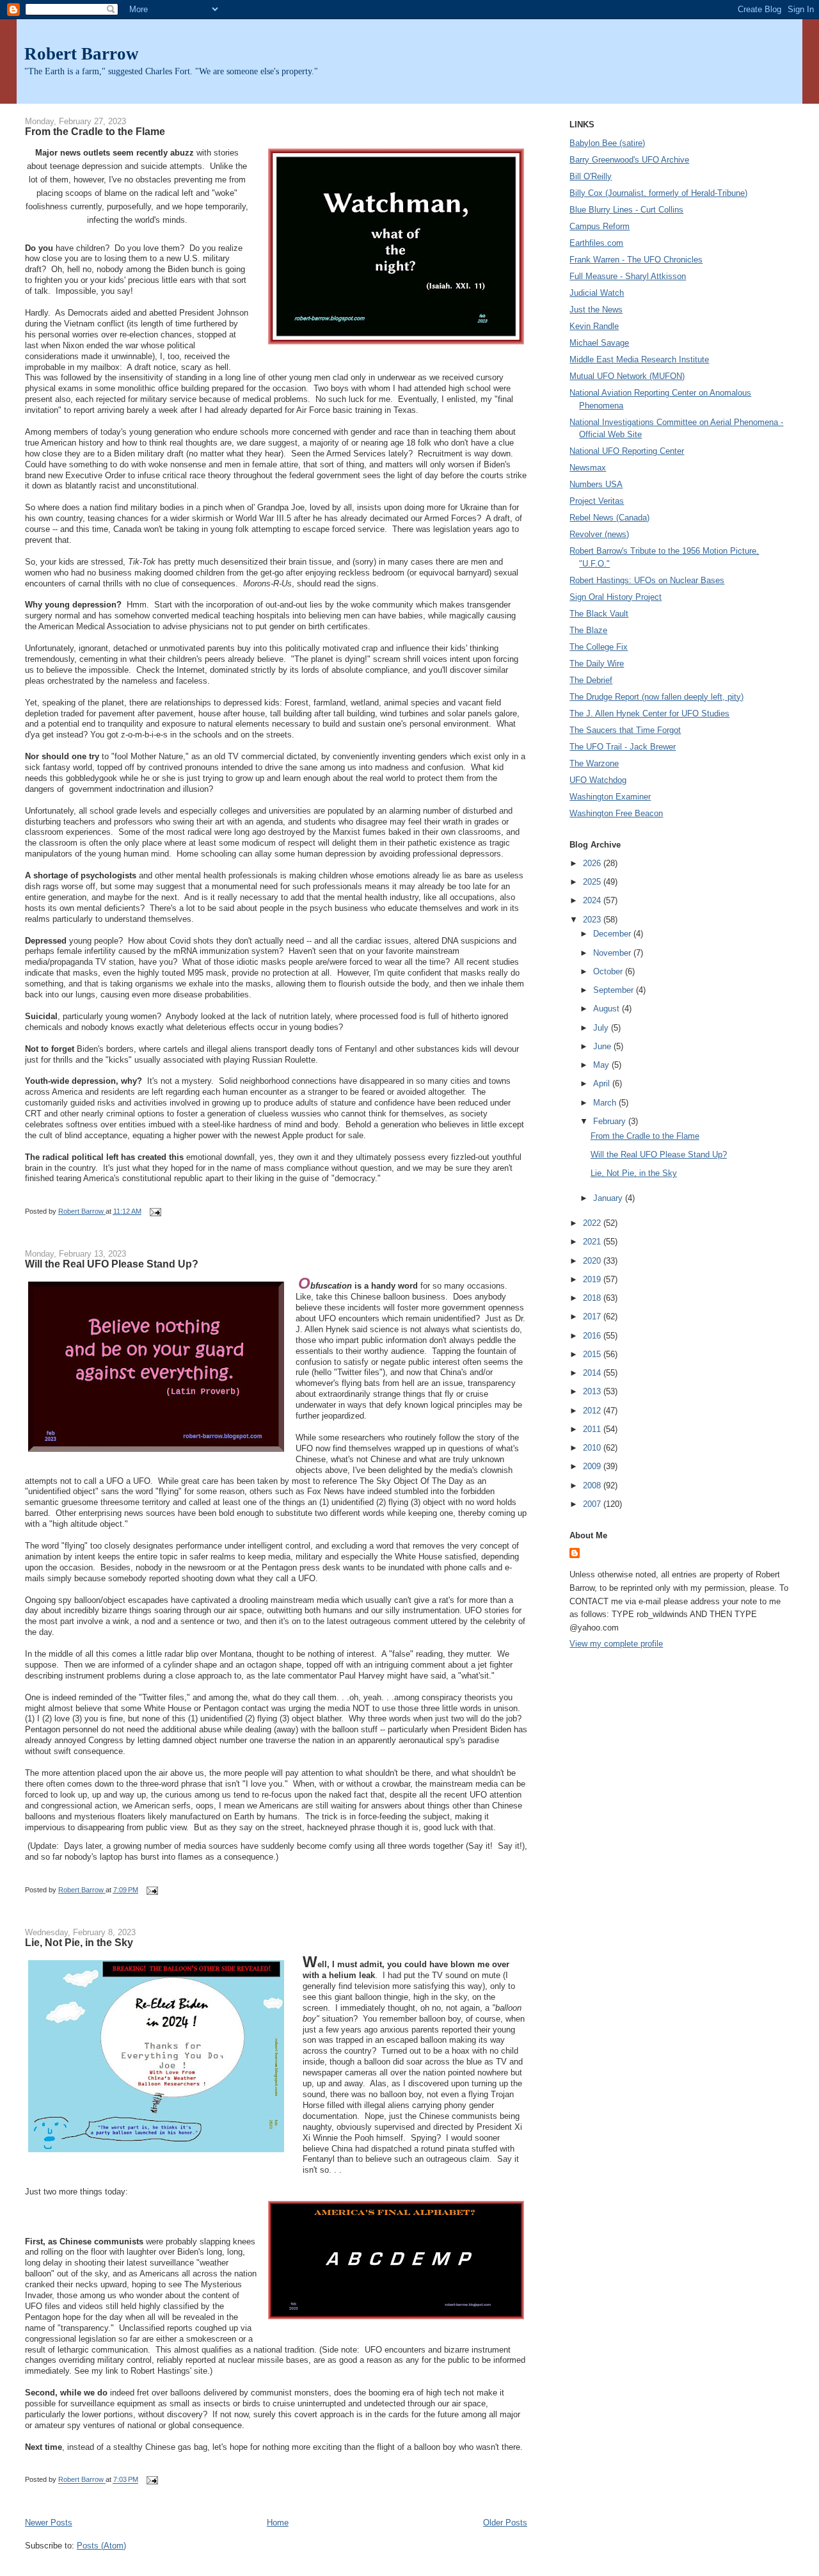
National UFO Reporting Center (627, 451)
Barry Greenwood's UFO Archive (629, 160)
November (613, 953)
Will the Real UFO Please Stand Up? (112, 1264)
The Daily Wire (597, 664)
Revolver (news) (599, 534)
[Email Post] (155, 1211)
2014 (593, 1373)
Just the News (596, 310)
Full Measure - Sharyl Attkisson (628, 276)
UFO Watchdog (598, 780)
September (615, 990)
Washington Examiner (610, 797)
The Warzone (594, 763)
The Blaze (588, 630)
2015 (593, 1354)
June (603, 1046)
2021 (593, 1242)
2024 (593, 900)
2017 (593, 1316)
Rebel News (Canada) (609, 518)
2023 (593, 920)
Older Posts (505, 2523)
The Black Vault (599, 614)
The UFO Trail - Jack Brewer (623, 747)
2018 (593, 1298)
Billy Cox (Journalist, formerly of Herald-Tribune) (658, 193)
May (602, 1065)
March (606, 1103)
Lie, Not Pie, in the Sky (79, 1942)
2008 (593, 1485)
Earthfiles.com (596, 243)
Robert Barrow (82, 54)
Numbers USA (596, 484)
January (609, 1198)
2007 (593, 1504)
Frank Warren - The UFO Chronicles (636, 260)
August (608, 1009)
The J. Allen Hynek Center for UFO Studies (649, 713)
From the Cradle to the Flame (95, 131)
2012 (593, 1411)
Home (278, 2523)
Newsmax (588, 468)
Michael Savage (599, 343)
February (611, 1121)
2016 (593, 1336)
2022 (593, 1223)
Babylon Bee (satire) (607, 143)
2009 (593, 1466)
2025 (593, 882)
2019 (593, 1279)
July (602, 1028)
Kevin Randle (594, 326)
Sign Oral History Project (616, 597)
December (613, 934)
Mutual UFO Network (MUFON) (627, 376)
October (609, 971)
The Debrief (591, 680)
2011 (593, 1429)
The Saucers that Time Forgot (625, 730)
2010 (593, 1448)
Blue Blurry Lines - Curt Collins (626, 210)
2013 (593, 1391)
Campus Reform (600, 226)
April (603, 1083)
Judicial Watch (597, 293)
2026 (593, 863)
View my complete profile (616, 1644)
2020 (593, 1261)
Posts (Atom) (101, 2546)
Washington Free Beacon (616, 813)
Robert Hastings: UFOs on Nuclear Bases (647, 580)
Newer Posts (49, 2523)
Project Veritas (597, 501)
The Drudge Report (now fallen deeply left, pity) (656, 697)
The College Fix (599, 647)
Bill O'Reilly (591, 176)
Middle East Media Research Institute (639, 359)
